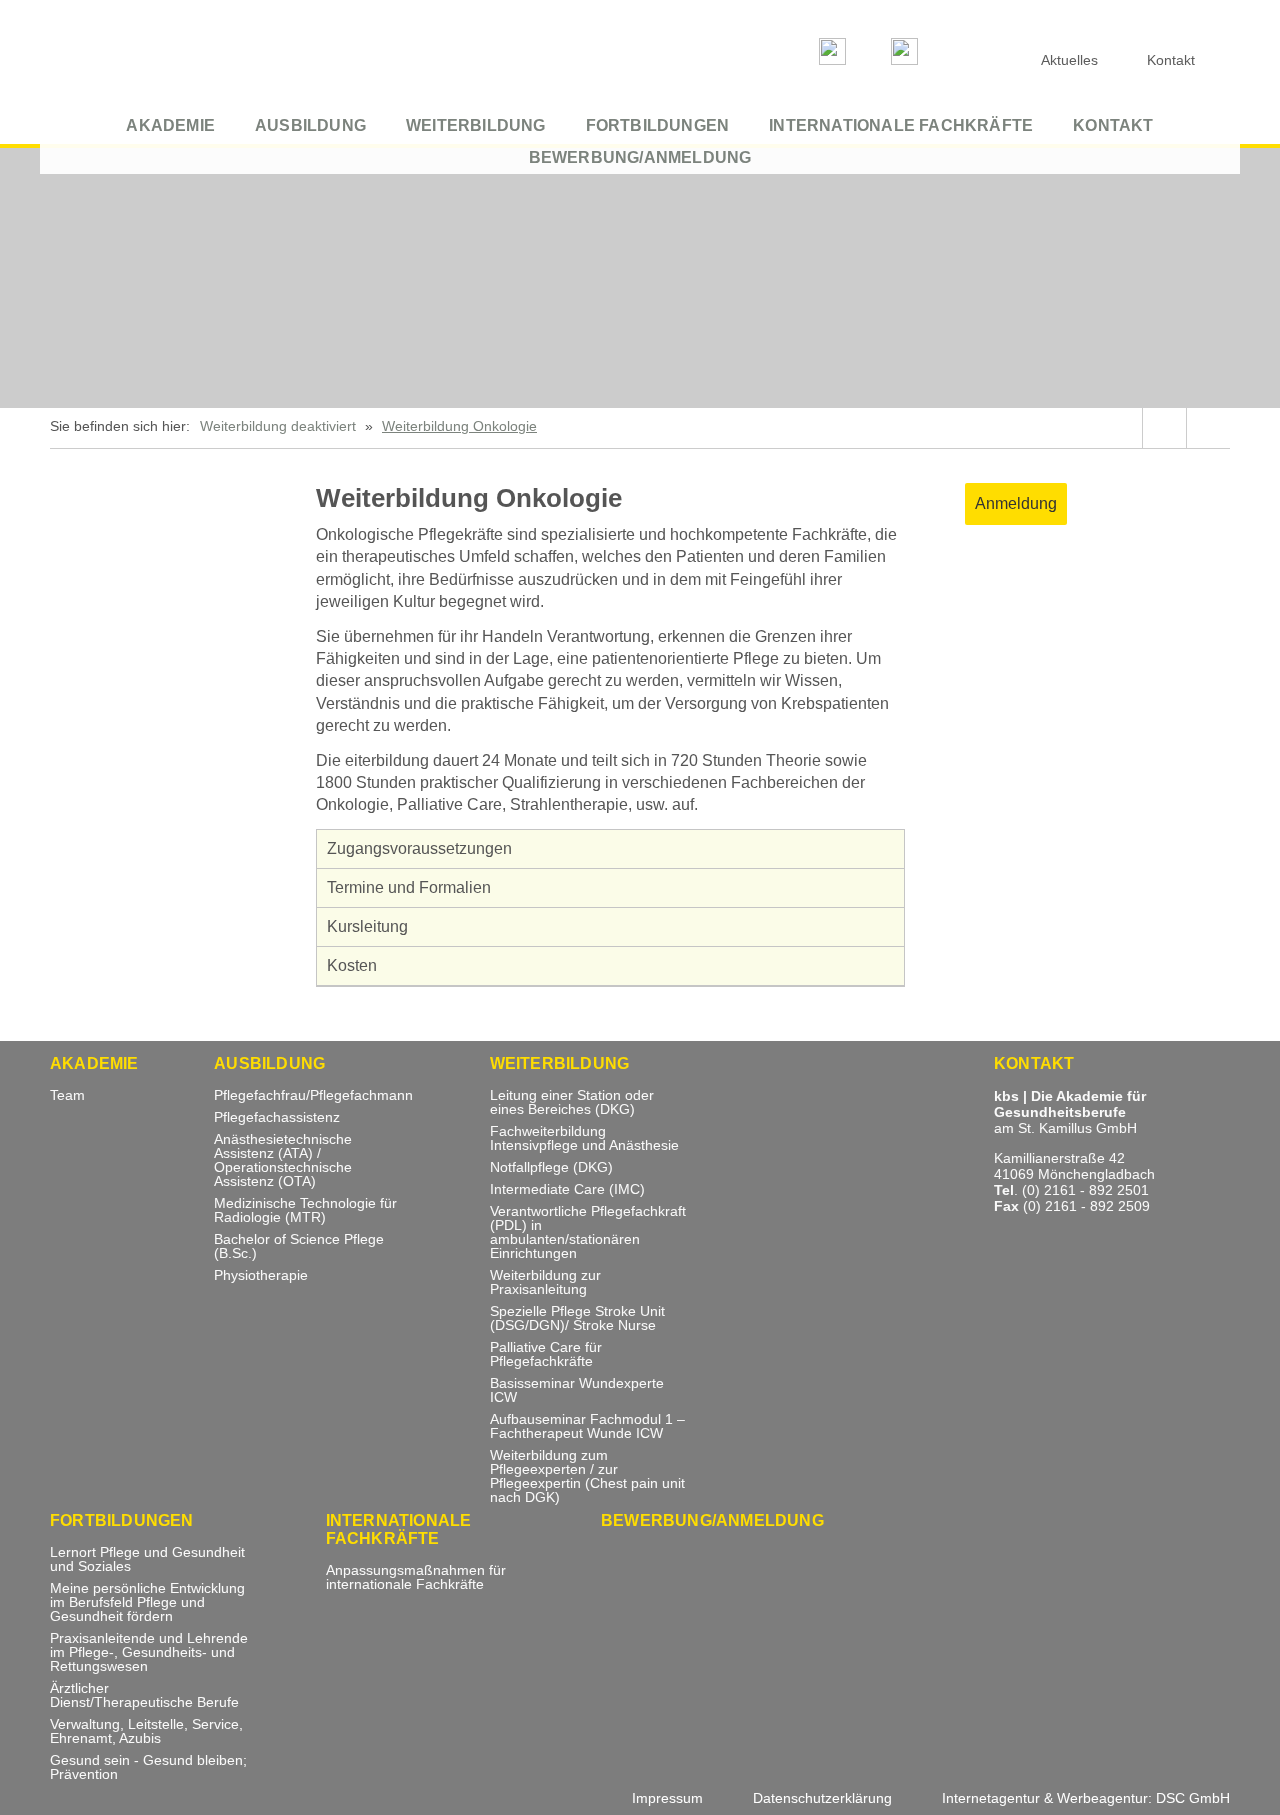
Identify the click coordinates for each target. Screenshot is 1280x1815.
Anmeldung (1016, 503)
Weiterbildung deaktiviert (278, 426)
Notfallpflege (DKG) (551, 1167)
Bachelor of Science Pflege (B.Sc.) (299, 1246)
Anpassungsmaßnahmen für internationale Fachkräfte (416, 1577)
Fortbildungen (658, 125)
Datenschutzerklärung (822, 1798)
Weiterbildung (476, 125)
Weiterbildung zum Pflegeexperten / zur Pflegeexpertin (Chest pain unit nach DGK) (587, 1476)
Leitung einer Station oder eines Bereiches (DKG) (572, 1102)
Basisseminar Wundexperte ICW (577, 1390)
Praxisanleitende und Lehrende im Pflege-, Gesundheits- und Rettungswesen (149, 1652)
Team (67, 1095)
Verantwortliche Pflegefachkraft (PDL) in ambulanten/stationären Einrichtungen (588, 1232)
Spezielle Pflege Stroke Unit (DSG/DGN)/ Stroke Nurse (577, 1318)
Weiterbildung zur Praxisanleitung (545, 1282)
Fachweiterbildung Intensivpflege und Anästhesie (584, 1138)
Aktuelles (1069, 60)
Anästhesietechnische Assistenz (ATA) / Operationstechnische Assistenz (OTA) (283, 1160)
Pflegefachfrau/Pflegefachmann (313, 1095)
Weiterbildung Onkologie (459, 426)
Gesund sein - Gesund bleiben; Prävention (148, 1767)
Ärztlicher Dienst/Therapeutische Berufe (144, 1695)
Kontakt (1113, 125)
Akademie (170, 125)
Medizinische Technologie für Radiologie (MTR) (305, 1210)
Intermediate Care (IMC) (567, 1189)
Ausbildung (310, 125)
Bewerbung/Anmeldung (640, 157)
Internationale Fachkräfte (901, 125)
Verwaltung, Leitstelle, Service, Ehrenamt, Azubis (146, 1731)
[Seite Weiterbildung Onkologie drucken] (1208, 428)
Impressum (667, 1798)
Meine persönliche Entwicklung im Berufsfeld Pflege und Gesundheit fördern (147, 1602)
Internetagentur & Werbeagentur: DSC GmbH (1086, 1798)
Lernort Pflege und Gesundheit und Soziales (147, 1559)
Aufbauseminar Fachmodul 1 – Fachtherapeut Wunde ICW (587, 1426)
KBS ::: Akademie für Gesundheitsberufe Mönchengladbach (200, 58)
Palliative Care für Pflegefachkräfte (546, 1354)
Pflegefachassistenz (277, 1117)
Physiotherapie (261, 1275)
